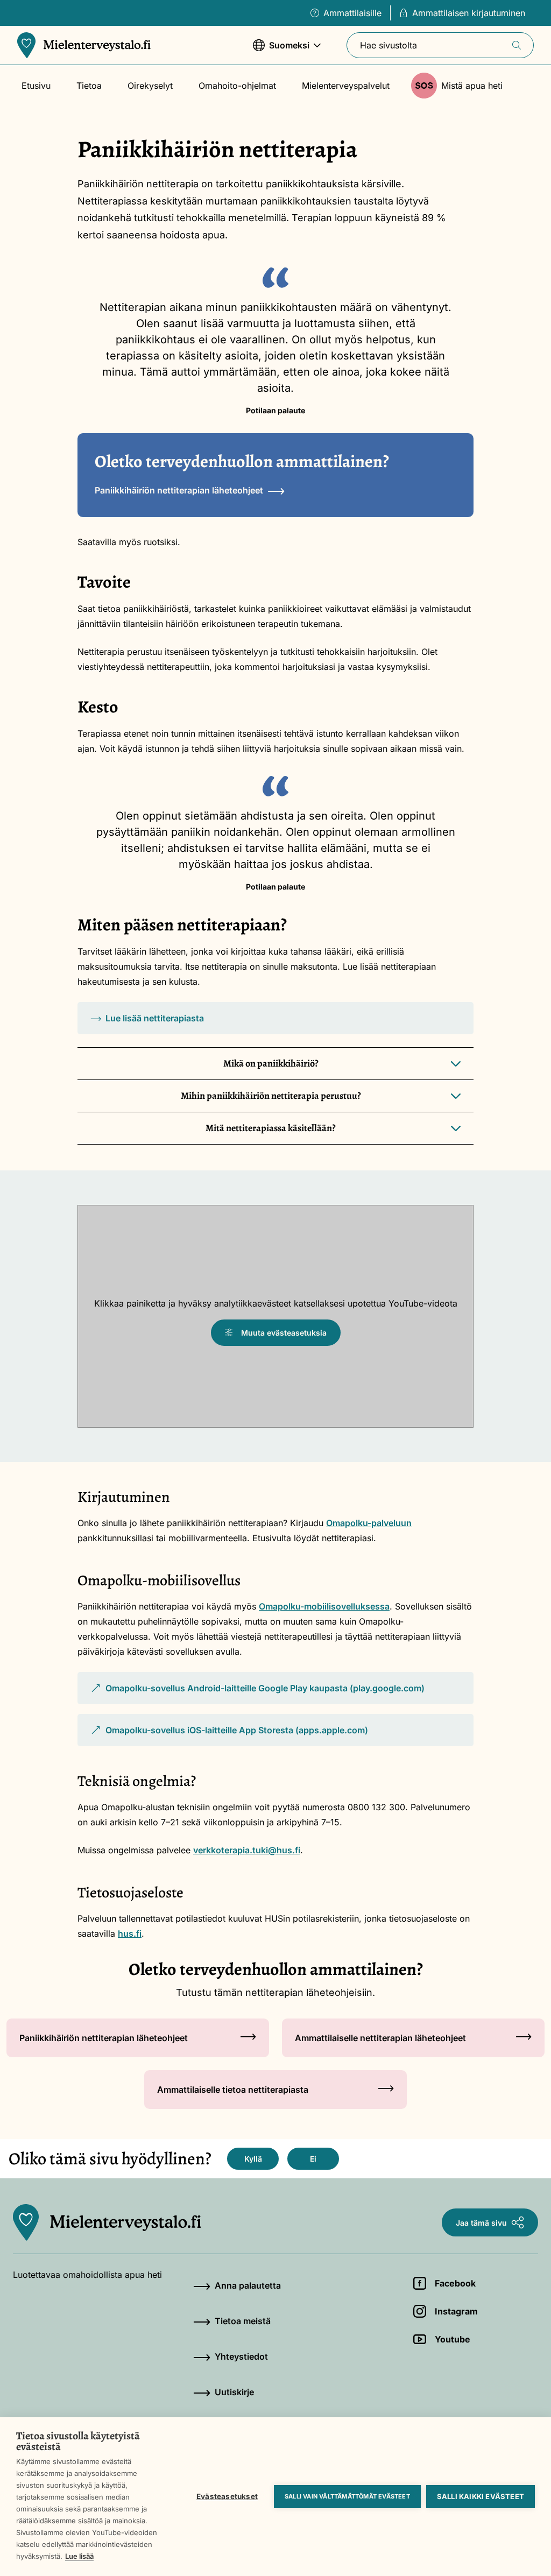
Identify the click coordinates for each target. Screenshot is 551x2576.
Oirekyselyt (150, 86)
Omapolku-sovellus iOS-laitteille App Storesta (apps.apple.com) (229, 1735)
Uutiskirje (234, 2392)
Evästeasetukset (227, 2496)
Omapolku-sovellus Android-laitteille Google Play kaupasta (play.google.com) (257, 1693)
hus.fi (130, 1933)
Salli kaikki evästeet (481, 2496)
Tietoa (89, 86)
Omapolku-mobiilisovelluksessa (324, 1606)
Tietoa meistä (243, 2321)
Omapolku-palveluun (369, 1523)
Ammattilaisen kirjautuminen (469, 13)
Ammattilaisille (352, 13)
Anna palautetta (248, 2285)
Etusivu (36, 86)
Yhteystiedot (241, 2356)
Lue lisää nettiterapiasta (155, 1018)
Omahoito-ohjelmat (237, 86)
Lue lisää (79, 2556)
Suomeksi (281, 51)
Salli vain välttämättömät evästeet (347, 2496)
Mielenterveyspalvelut (346, 86)
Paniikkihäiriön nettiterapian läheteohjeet (179, 490)
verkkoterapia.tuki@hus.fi (247, 1850)
